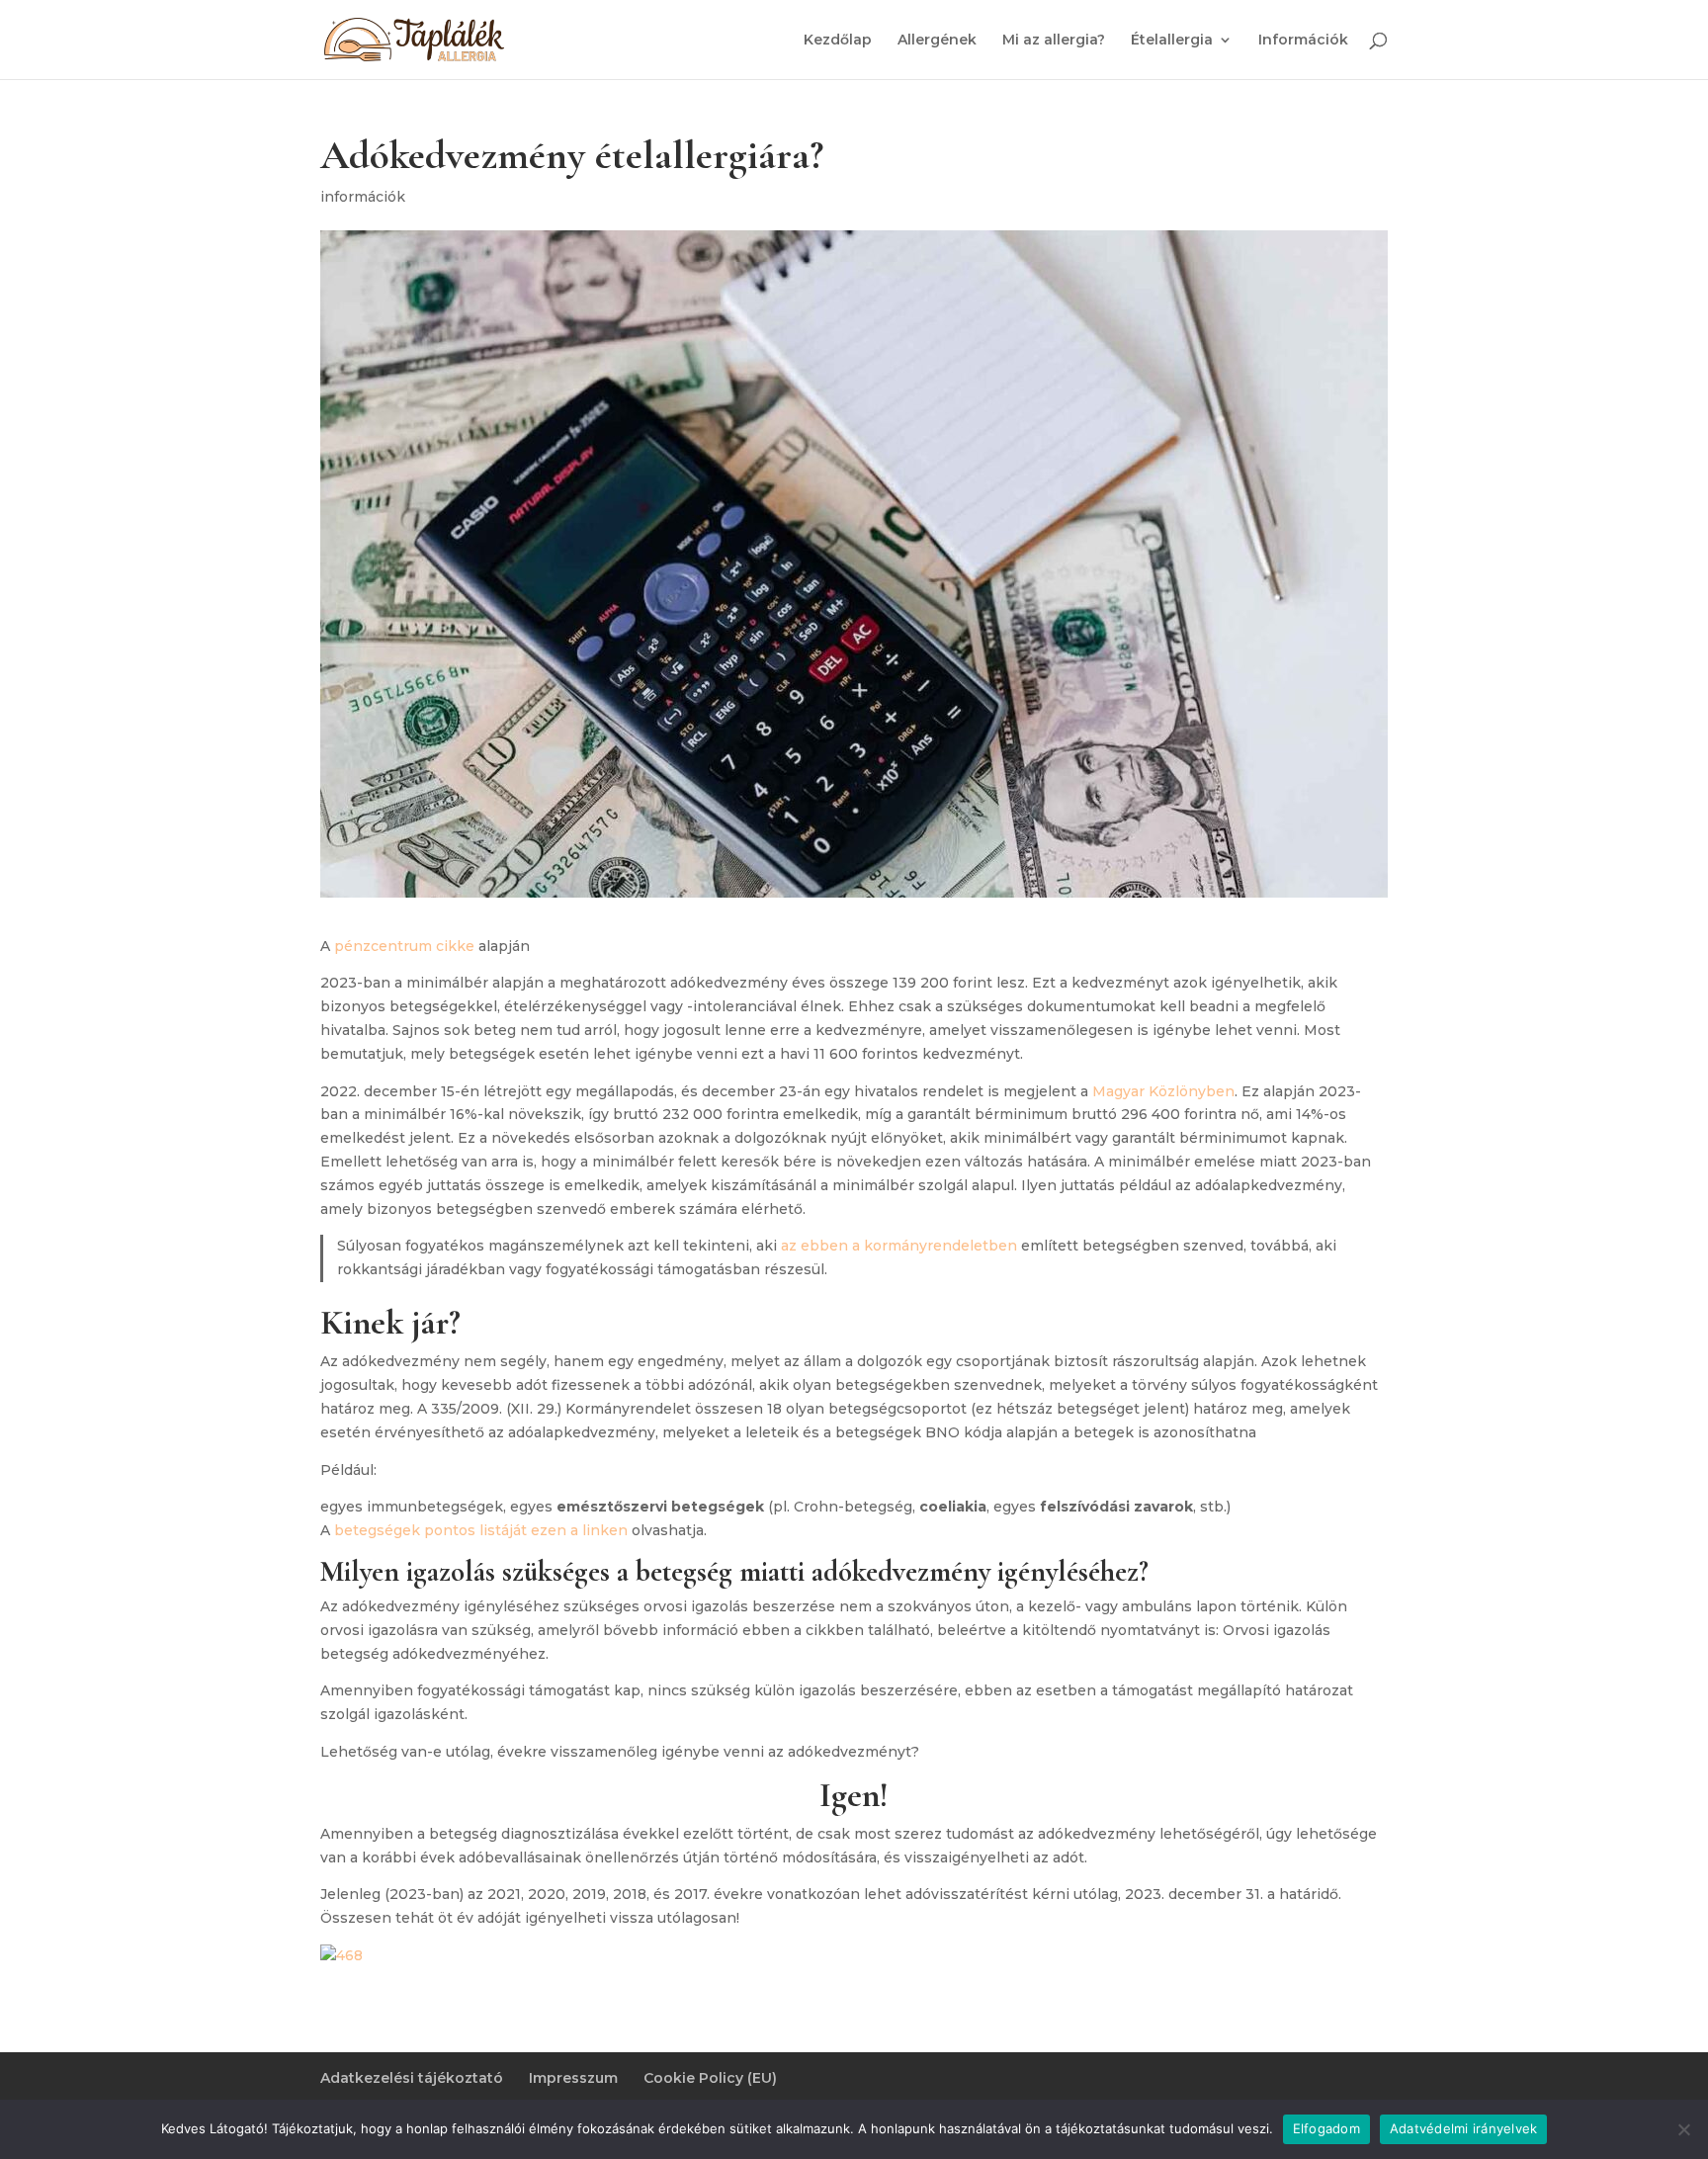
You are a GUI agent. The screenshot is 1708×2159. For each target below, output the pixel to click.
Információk (1303, 41)
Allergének (937, 41)
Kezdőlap (838, 41)
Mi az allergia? (1054, 41)
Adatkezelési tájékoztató (412, 2078)
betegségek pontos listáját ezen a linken (481, 1530)
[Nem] (1683, 2129)
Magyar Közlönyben (1163, 1091)
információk (363, 197)
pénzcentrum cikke (404, 946)
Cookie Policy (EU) (710, 2078)
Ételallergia (1172, 41)
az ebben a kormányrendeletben (899, 1246)
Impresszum (573, 2078)
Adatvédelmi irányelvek (1464, 2128)
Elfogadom (1326, 2128)
